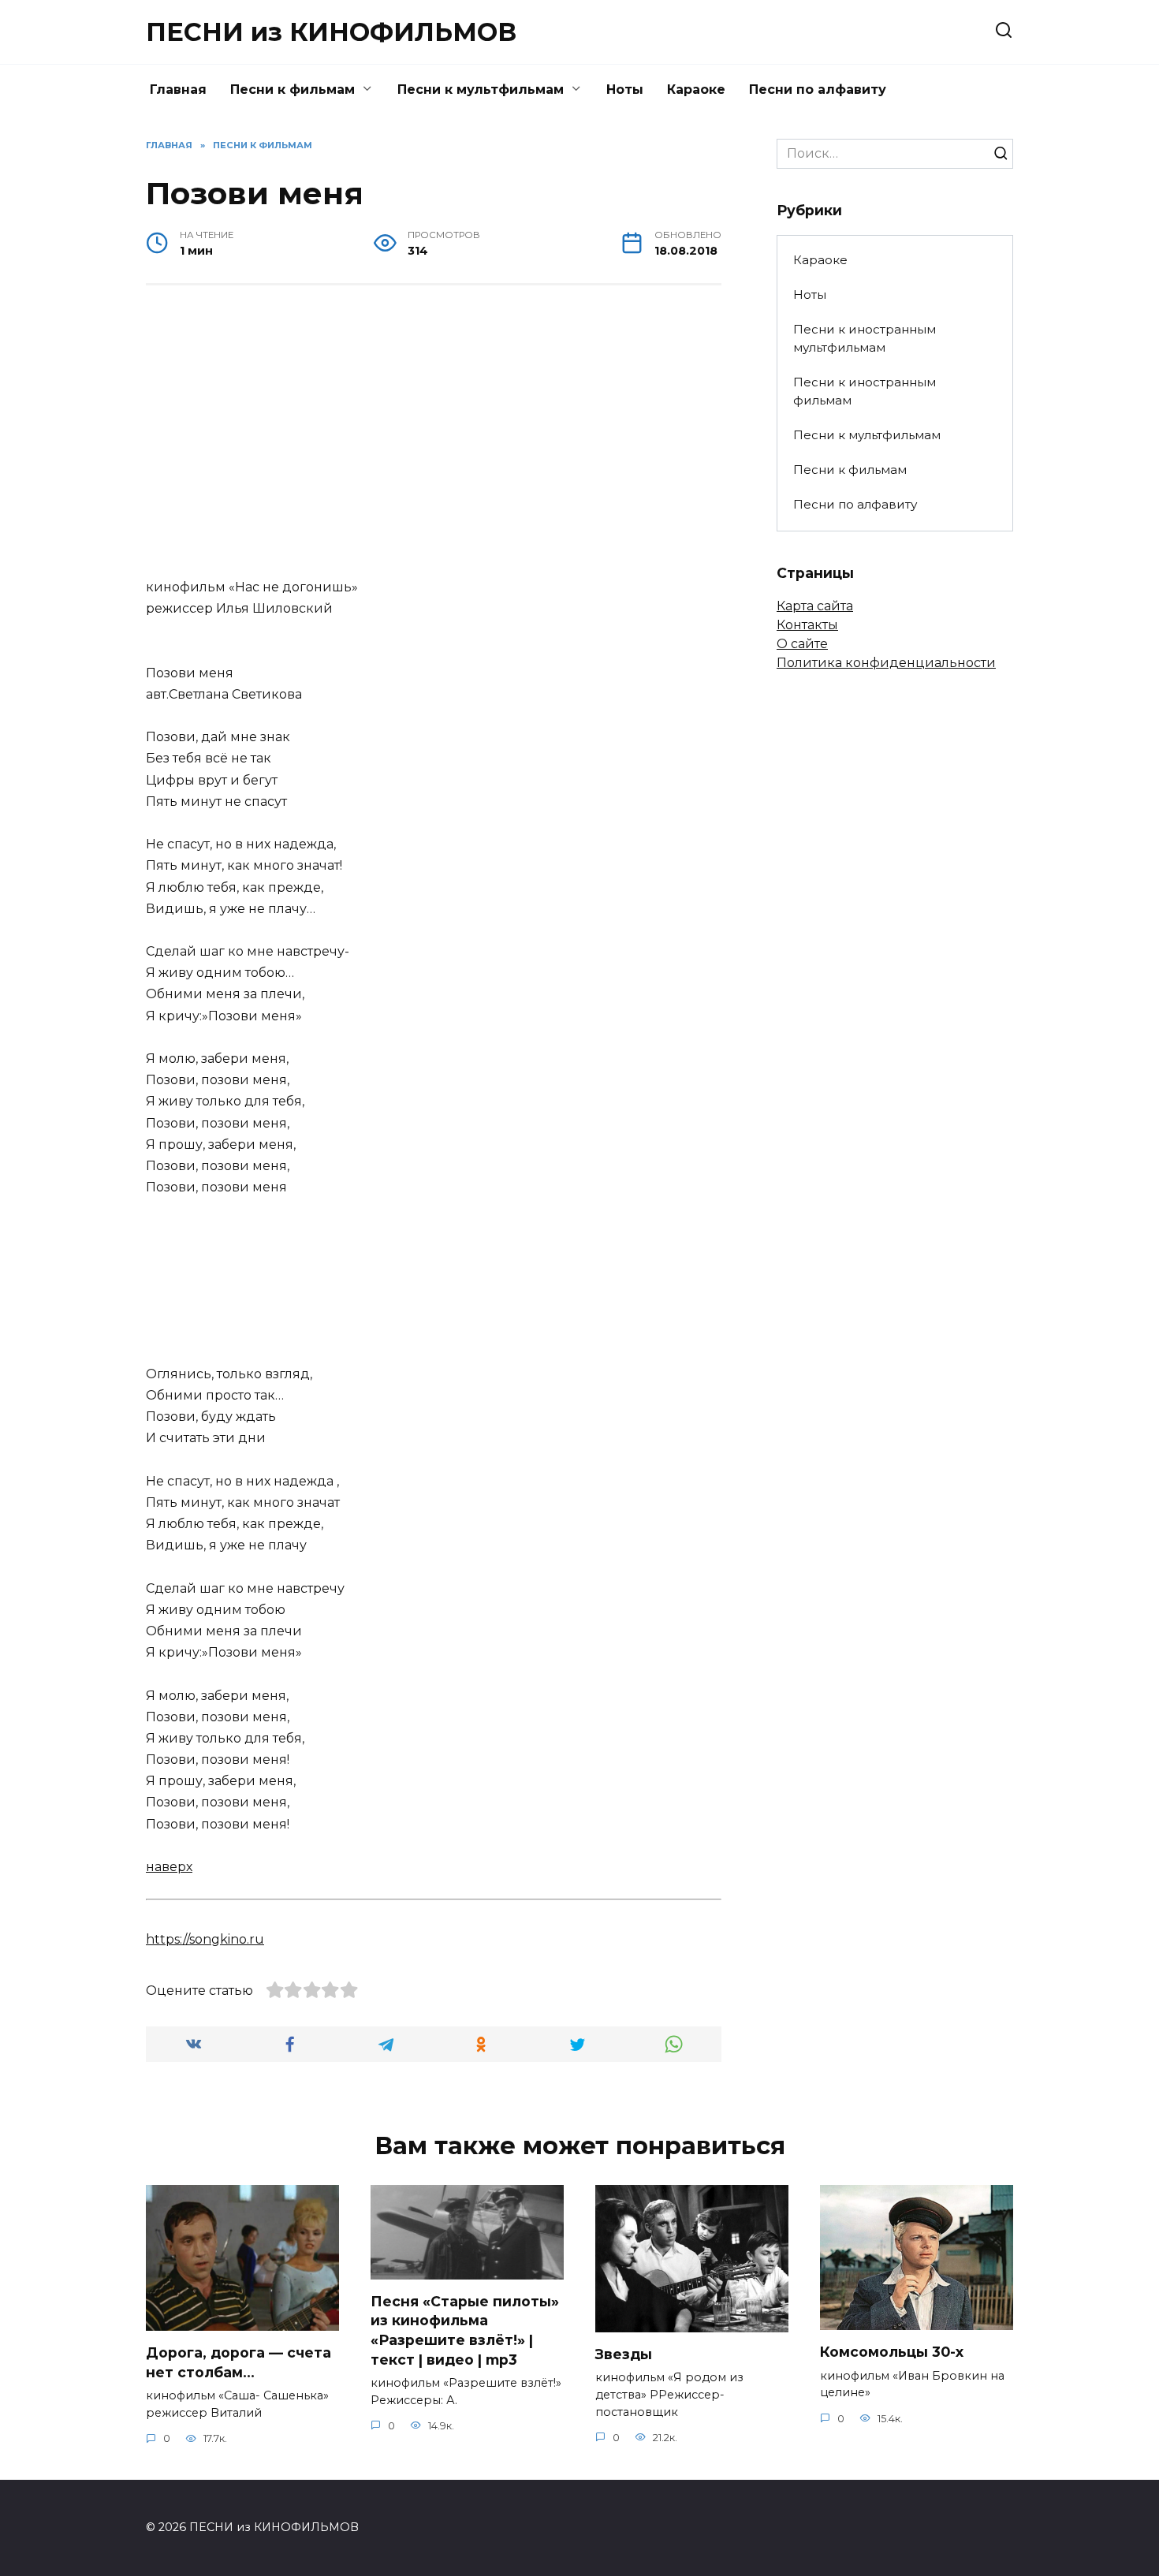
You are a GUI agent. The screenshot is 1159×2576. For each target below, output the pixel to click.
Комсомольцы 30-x (892, 2352)
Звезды (624, 2354)
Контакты (807, 625)
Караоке (696, 89)
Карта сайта (815, 606)
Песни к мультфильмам (481, 89)
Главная (178, 89)
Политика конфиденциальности (886, 663)
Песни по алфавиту (818, 89)
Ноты (625, 89)
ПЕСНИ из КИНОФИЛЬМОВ (331, 32)
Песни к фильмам (293, 89)
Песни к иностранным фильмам (865, 391)
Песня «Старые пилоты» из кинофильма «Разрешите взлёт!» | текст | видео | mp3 (465, 2330)
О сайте (802, 644)
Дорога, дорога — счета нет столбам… (239, 2362)
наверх (169, 1867)
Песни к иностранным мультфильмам (865, 338)
